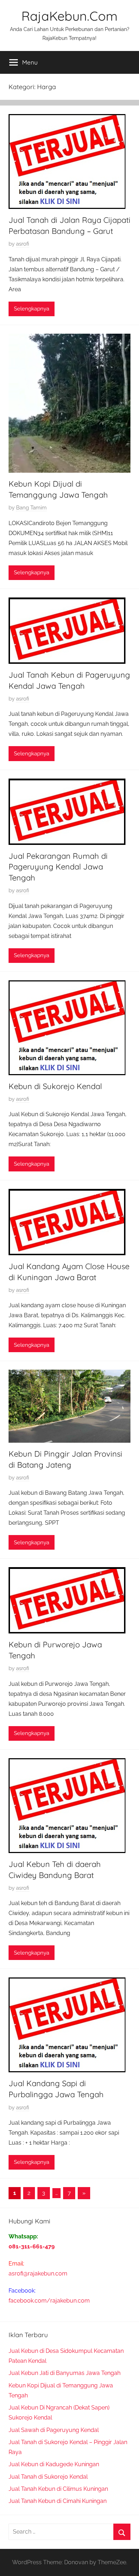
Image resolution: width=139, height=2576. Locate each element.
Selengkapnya (32, 309)
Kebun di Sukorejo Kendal (55, 1086)
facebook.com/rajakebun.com (49, 2301)
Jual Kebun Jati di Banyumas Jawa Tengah (65, 2373)
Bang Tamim (31, 508)
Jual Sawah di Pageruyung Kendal (54, 2430)
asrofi (23, 244)
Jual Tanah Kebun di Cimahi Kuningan (58, 2501)
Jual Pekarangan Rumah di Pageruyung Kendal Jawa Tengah (58, 867)
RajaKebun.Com (69, 16)
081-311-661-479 (32, 2246)
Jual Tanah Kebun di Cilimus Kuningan (58, 2489)
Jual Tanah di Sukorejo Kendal (48, 2477)
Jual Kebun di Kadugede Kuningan (54, 2464)
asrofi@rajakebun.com (38, 2274)
